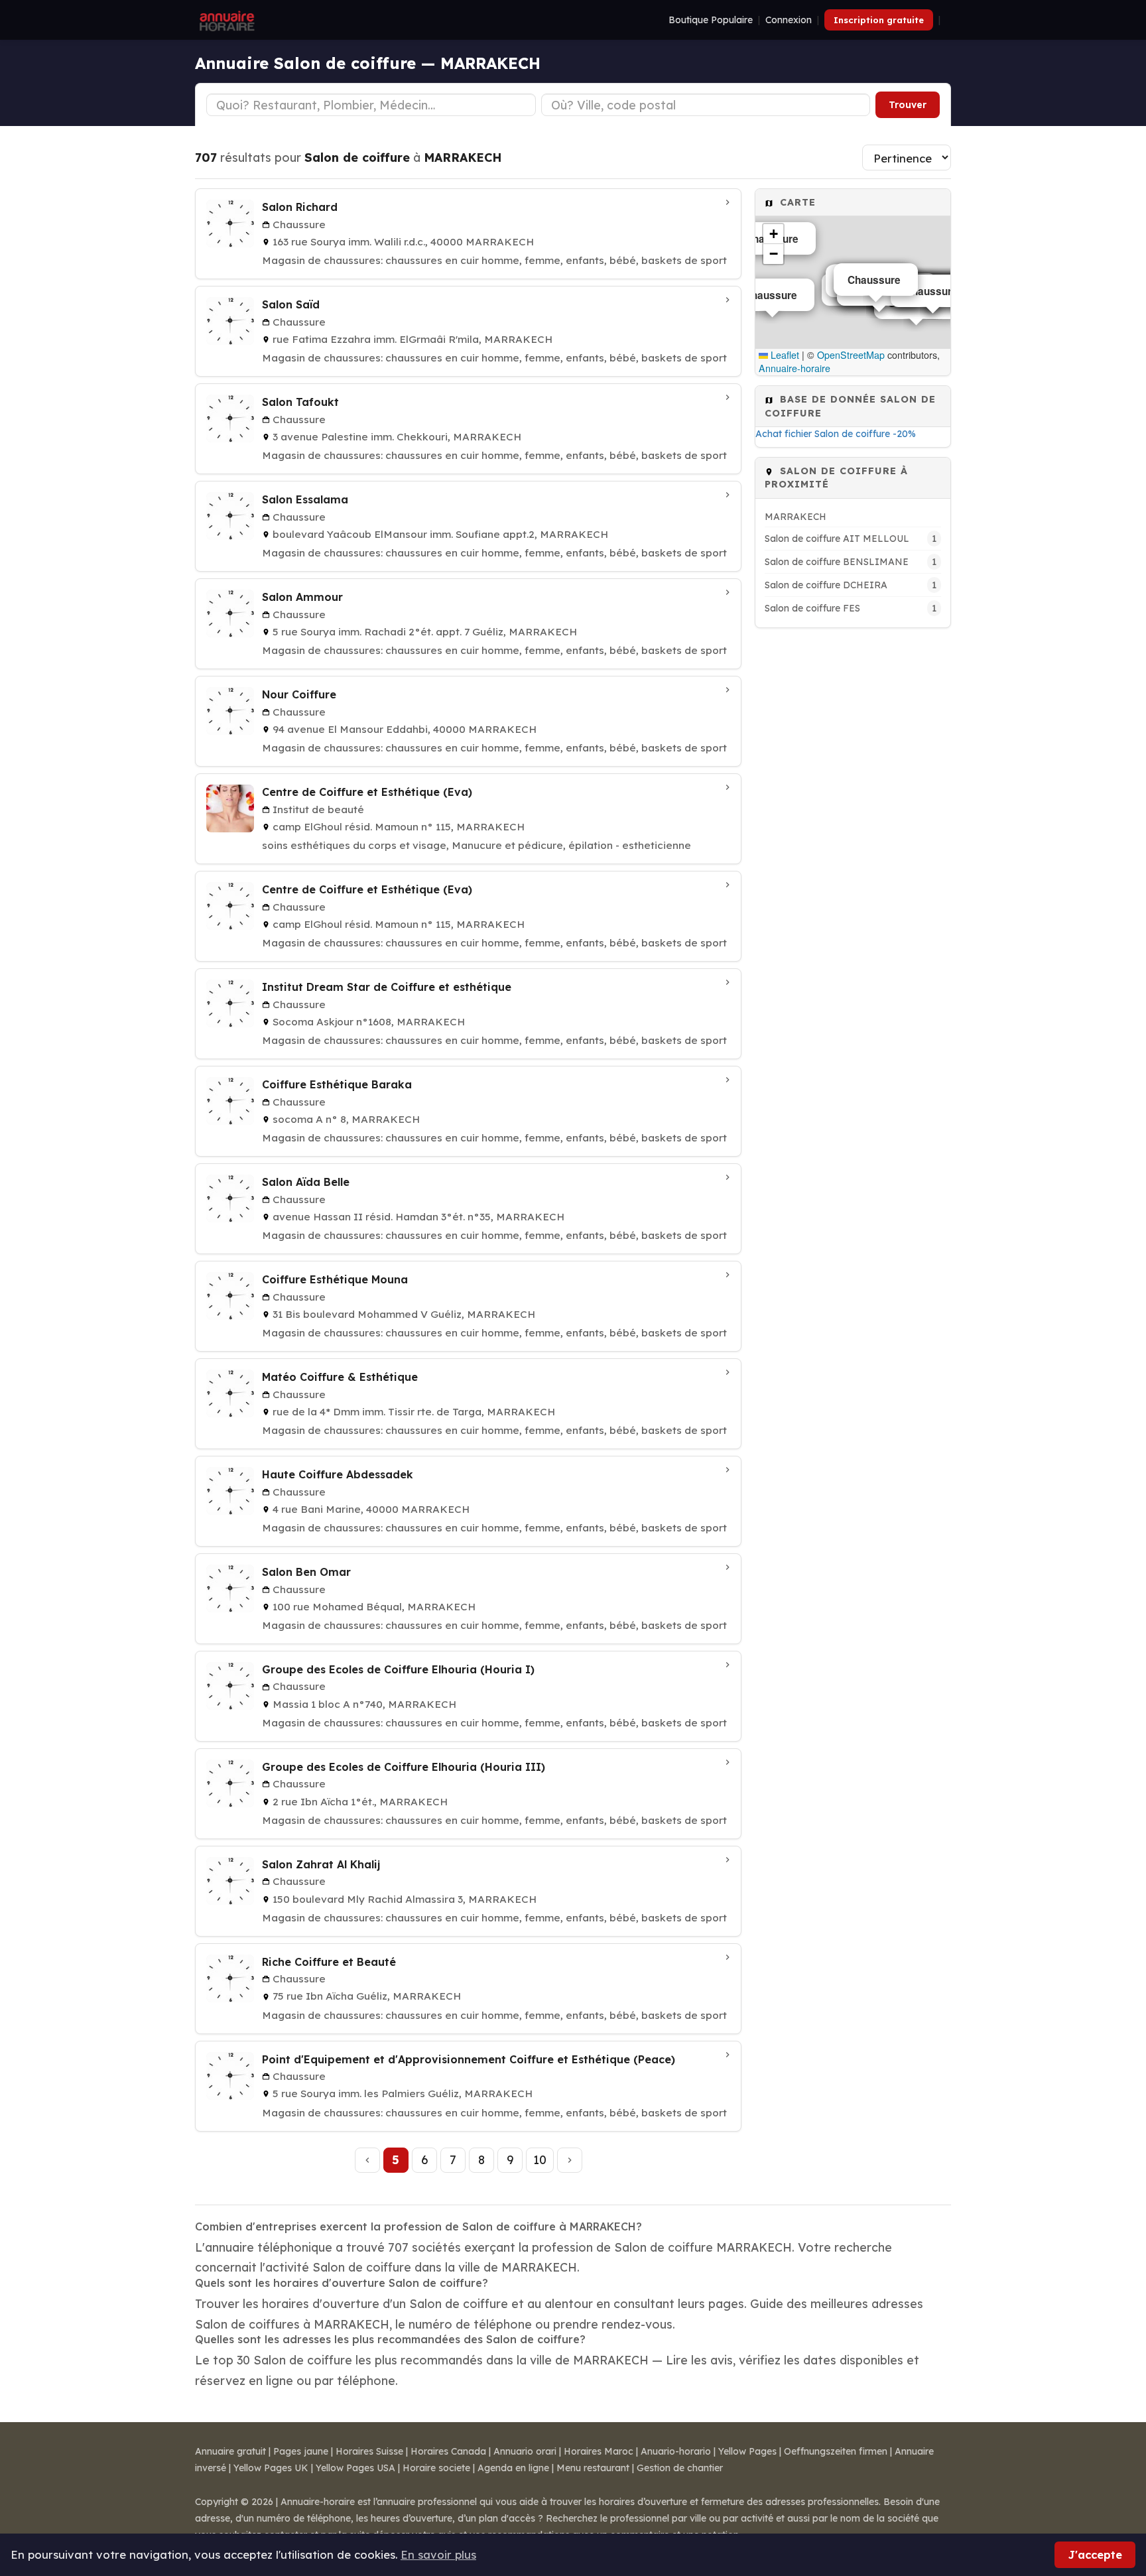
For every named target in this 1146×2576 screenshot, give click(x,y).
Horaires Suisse (369, 2451)
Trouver (908, 105)
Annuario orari (525, 2451)
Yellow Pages (747, 2451)
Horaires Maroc (599, 2451)
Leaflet (784, 355)
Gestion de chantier (680, 2468)
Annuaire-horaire (795, 368)
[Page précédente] (367, 2160)
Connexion (789, 20)
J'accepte (1095, 2554)
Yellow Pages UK (271, 2468)
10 (540, 2159)
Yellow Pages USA (355, 2468)
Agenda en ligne (513, 2468)
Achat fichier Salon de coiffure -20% (836, 434)
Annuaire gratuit (230, 2451)
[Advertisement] (853, 836)
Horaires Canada (448, 2451)
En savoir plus (438, 2554)
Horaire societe (436, 2468)
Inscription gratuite (879, 20)
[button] (773, 234)
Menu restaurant (593, 2468)
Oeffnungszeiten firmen (836, 2451)
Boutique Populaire (711, 20)
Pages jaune (301, 2451)
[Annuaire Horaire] (225, 20)
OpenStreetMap (851, 355)
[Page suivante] (570, 2160)
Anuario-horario (676, 2451)
